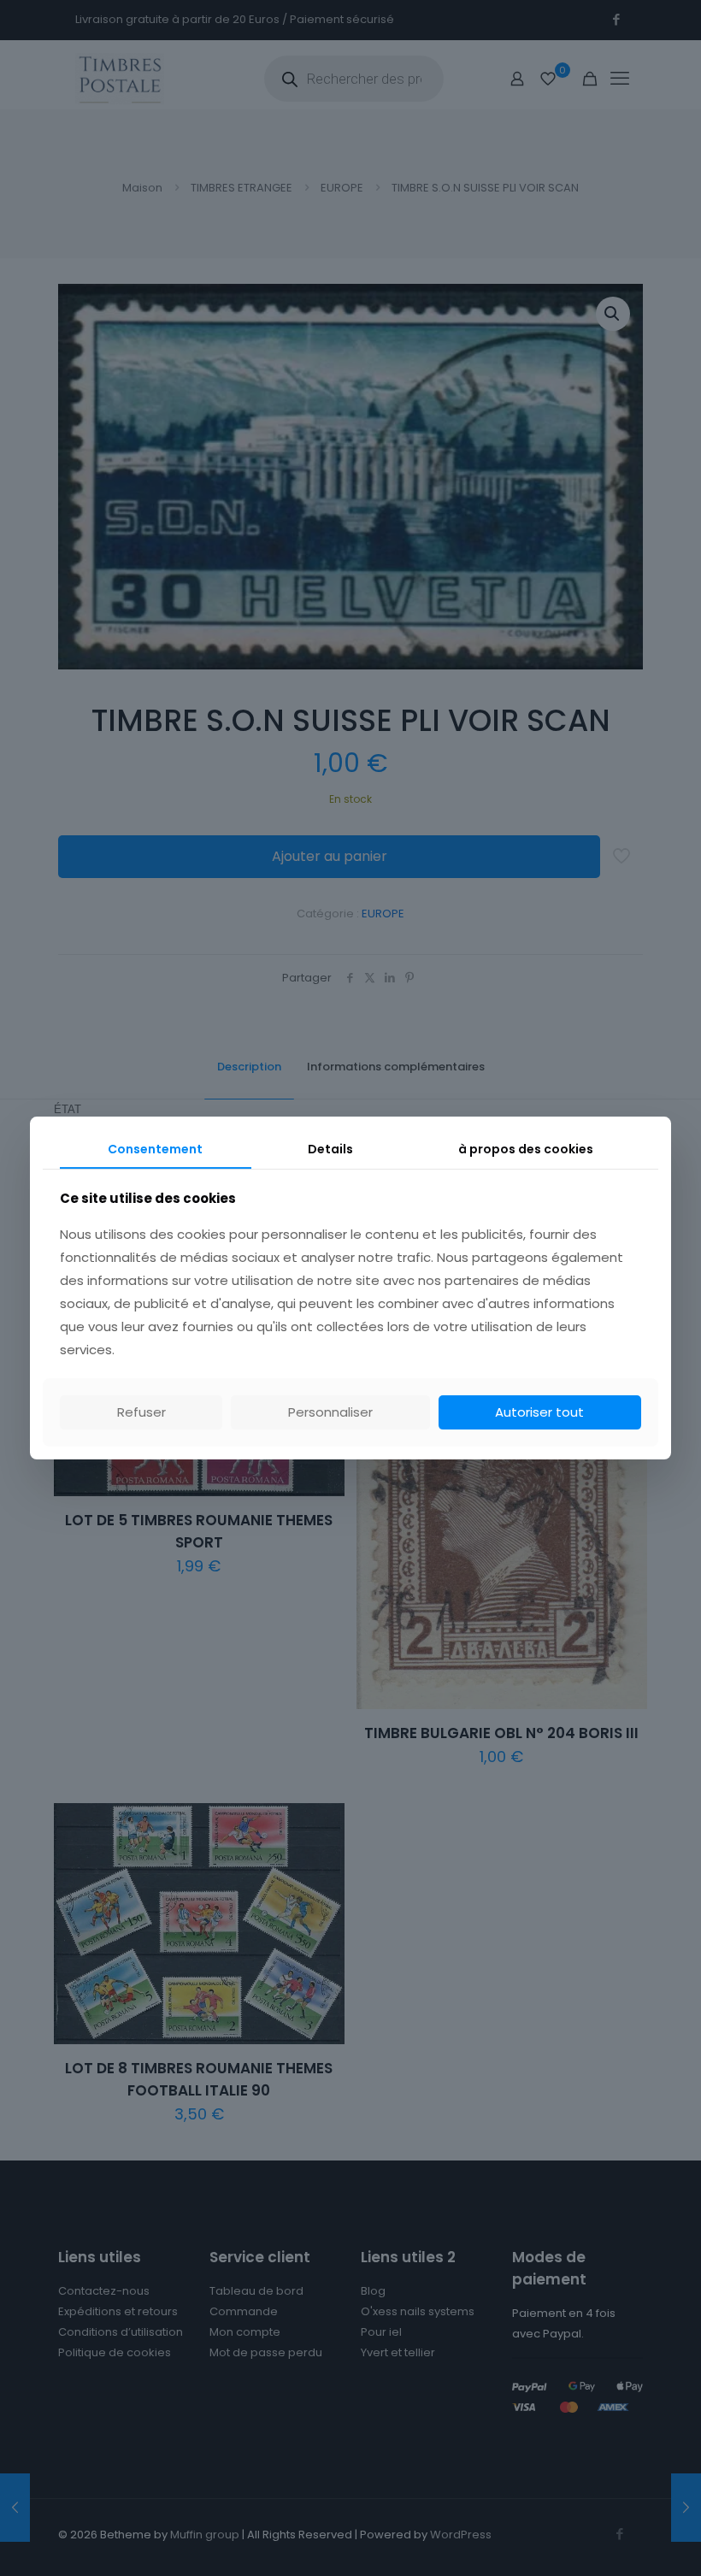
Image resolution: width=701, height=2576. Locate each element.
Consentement (155, 1149)
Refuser (141, 1412)
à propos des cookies (526, 1149)
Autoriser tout (539, 1412)
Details (330, 1149)
